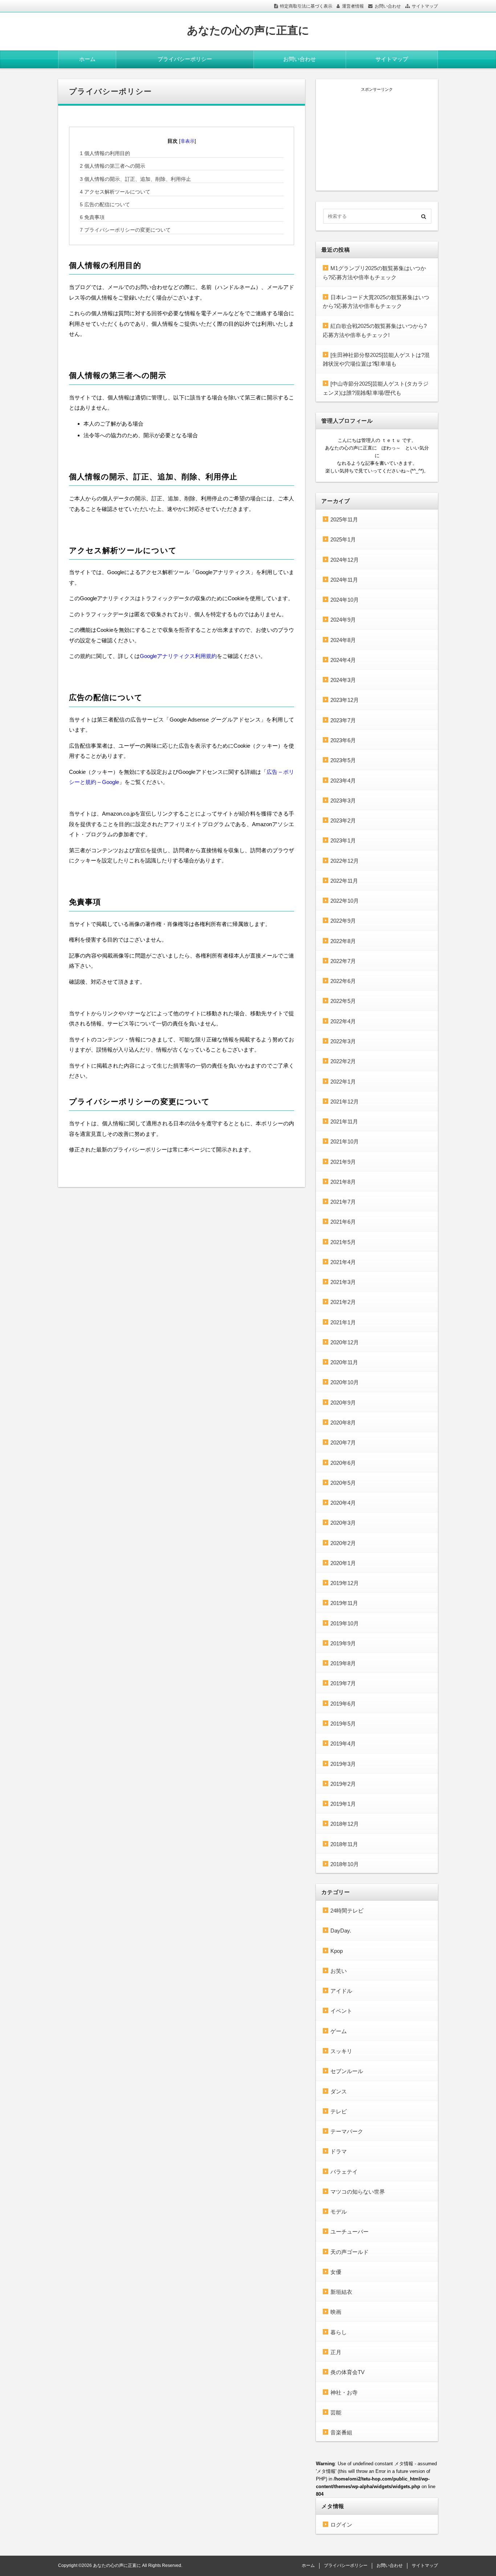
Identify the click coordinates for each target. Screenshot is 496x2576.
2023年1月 (343, 840)
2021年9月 (343, 1162)
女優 (336, 2272)
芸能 (336, 2412)
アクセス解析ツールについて (115, 192)
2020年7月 (343, 1443)
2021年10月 (345, 1141)
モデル (339, 2212)
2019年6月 (343, 1704)
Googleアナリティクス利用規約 (178, 656)
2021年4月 (343, 1262)
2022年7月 (343, 961)
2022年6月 (343, 981)
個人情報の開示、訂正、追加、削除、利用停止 (135, 179)
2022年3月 (343, 1041)
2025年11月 (344, 519)
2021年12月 (345, 1102)
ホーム (87, 59)
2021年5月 (343, 1242)
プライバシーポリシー (185, 59)
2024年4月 (343, 660)
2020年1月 (343, 1563)
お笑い (339, 1971)
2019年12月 (345, 1583)
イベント (341, 2011)
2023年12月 (345, 700)
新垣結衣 (341, 2292)
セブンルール (347, 2071)
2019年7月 (343, 1683)
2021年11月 (344, 1122)
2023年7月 (343, 720)
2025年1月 (343, 539)
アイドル (341, 1991)
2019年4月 (343, 1744)
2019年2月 (343, 1784)
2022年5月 (343, 1001)
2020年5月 (343, 1483)
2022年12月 (345, 861)
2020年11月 (344, 1362)
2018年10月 (345, 1864)
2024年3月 (343, 680)
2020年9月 (343, 1403)
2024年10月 (345, 600)
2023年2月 (343, 820)
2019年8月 (343, 1663)
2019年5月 (343, 1724)
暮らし (339, 2332)
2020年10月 (345, 1382)
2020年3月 (343, 1523)
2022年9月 (343, 921)
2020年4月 (343, 1503)
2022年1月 (343, 1082)
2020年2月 (343, 1543)
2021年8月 (343, 1182)
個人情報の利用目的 (105, 153)
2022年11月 (344, 881)
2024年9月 (343, 620)
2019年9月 (343, 1643)
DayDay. (341, 1931)
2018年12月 (345, 1824)
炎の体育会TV (347, 2372)
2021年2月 (343, 1302)
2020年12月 (345, 1342)
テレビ (339, 2111)
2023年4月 (343, 781)
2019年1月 (343, 1804)
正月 (336, 2352)
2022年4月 (343, 1021)
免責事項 (92, 217)
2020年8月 (343, 1423)
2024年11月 (344, 580)
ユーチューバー (349, 2232)
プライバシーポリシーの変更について (125, 230)
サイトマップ (425, 6)
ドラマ (339, 2151)
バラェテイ (344, 2172)
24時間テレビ (347, 1911)
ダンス (339, 2091)
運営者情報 (353, 6)
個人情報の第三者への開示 (113, 166)
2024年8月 (343, 640)
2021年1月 (343, 1322)
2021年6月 (343, 1222)
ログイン (341, 2525)
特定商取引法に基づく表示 (306, 6)
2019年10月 (345, 1623)
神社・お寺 (344, 2392)
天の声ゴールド (349, 2252)
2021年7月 (343, 1202)
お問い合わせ (388, 6)
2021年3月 (343, 1282)
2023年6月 (343, 740)
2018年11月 (344, 1844)
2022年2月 (343, 1061)
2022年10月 (345, 901)
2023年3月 (343, 801)
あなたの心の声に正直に (248, 30)
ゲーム (339, 2031)
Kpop (337, 1951)
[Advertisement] (377, 138)
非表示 (188, 141)
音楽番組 (341, 2432)
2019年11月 (344, 1603)
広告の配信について (105, 204)
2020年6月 (343, 1463)
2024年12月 (345, 560)
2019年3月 (343, 1764)
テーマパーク (347, 2131)
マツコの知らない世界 (358, 2192)
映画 (336, 2312)
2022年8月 (343, 941)
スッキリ (341, 2051)
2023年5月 (343, 760)
